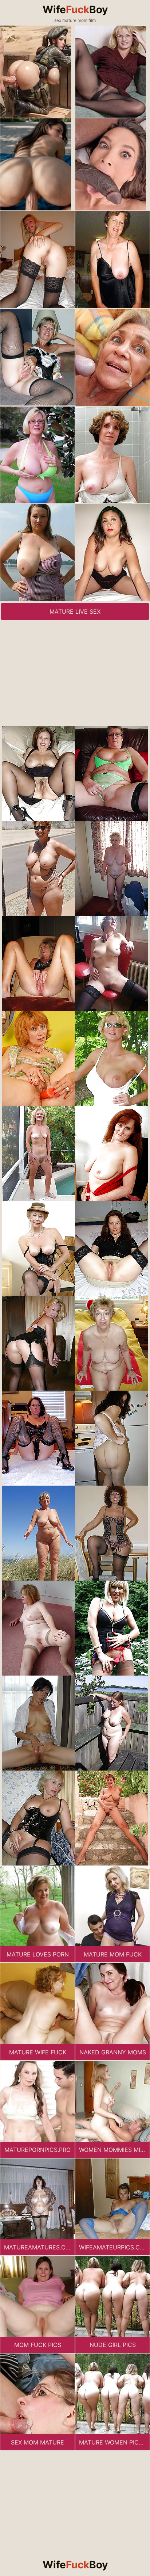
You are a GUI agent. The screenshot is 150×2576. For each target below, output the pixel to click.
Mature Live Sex (75, 611)
